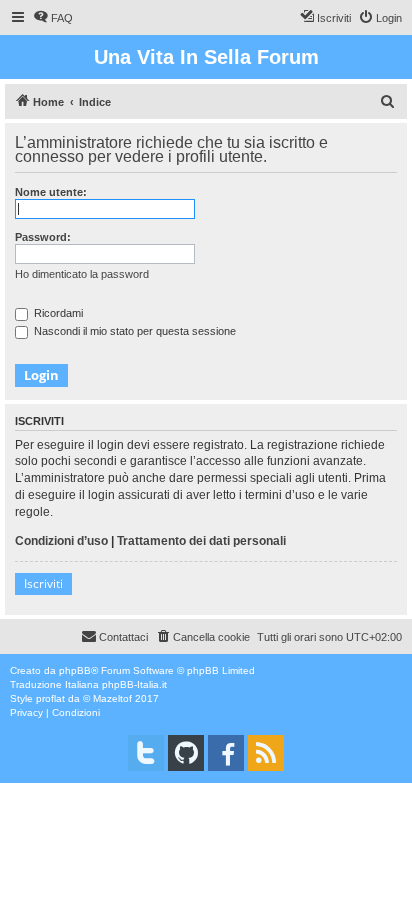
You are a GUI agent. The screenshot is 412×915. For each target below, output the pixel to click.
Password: (43, 237)
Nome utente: (51, 192)
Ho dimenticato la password (82, 274)
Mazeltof (112, 698)
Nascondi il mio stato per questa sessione (133, 331)
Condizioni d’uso (61, 541)
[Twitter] (146, 753)
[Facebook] (226, 753)
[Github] (186, 753)
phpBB (75, 670)
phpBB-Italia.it (134, 684)
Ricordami (57, 313)
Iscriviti (43, 583)
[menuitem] (53, 18)
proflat (50, 698)
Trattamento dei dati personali (201, 541)
